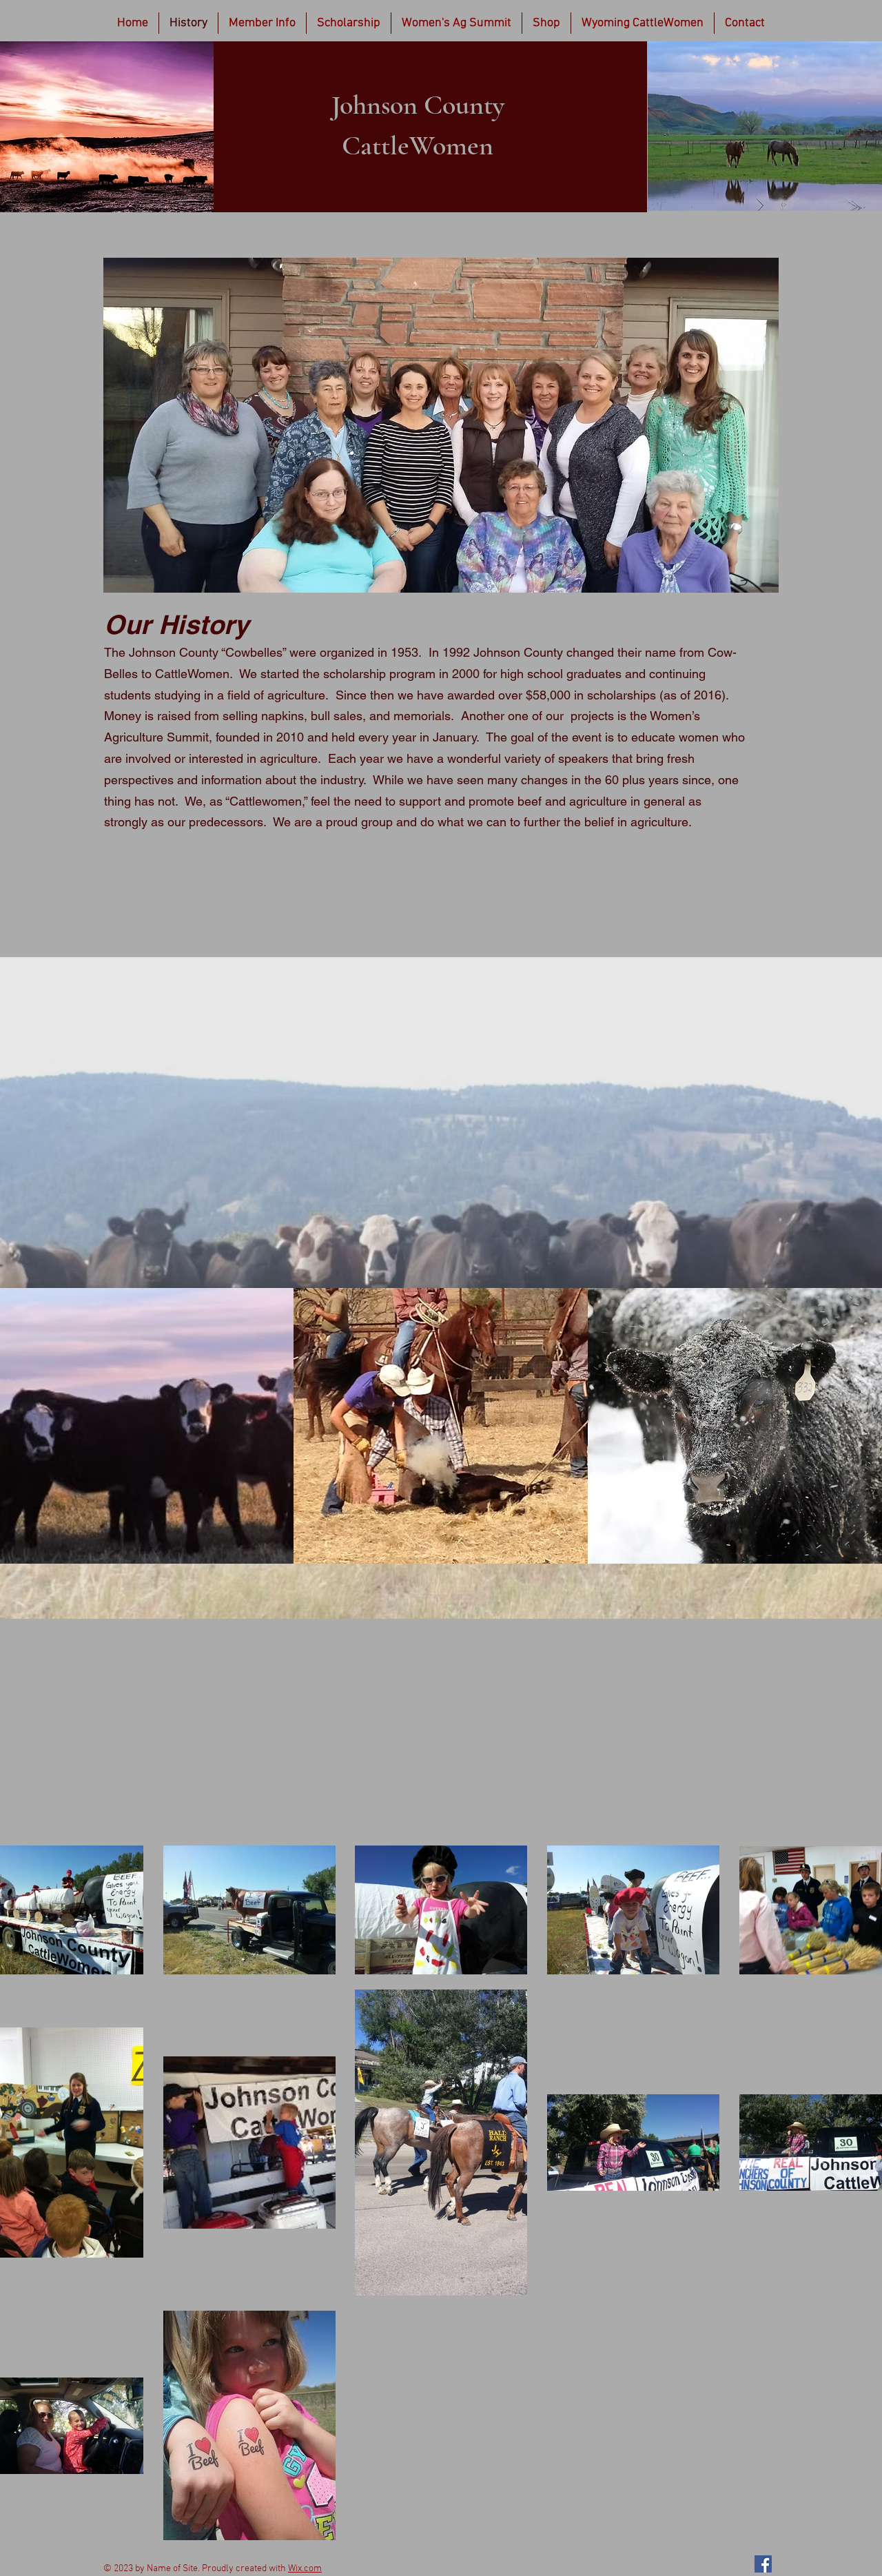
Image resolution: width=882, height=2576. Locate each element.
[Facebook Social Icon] (763, 2564)
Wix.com (305, 2569)
